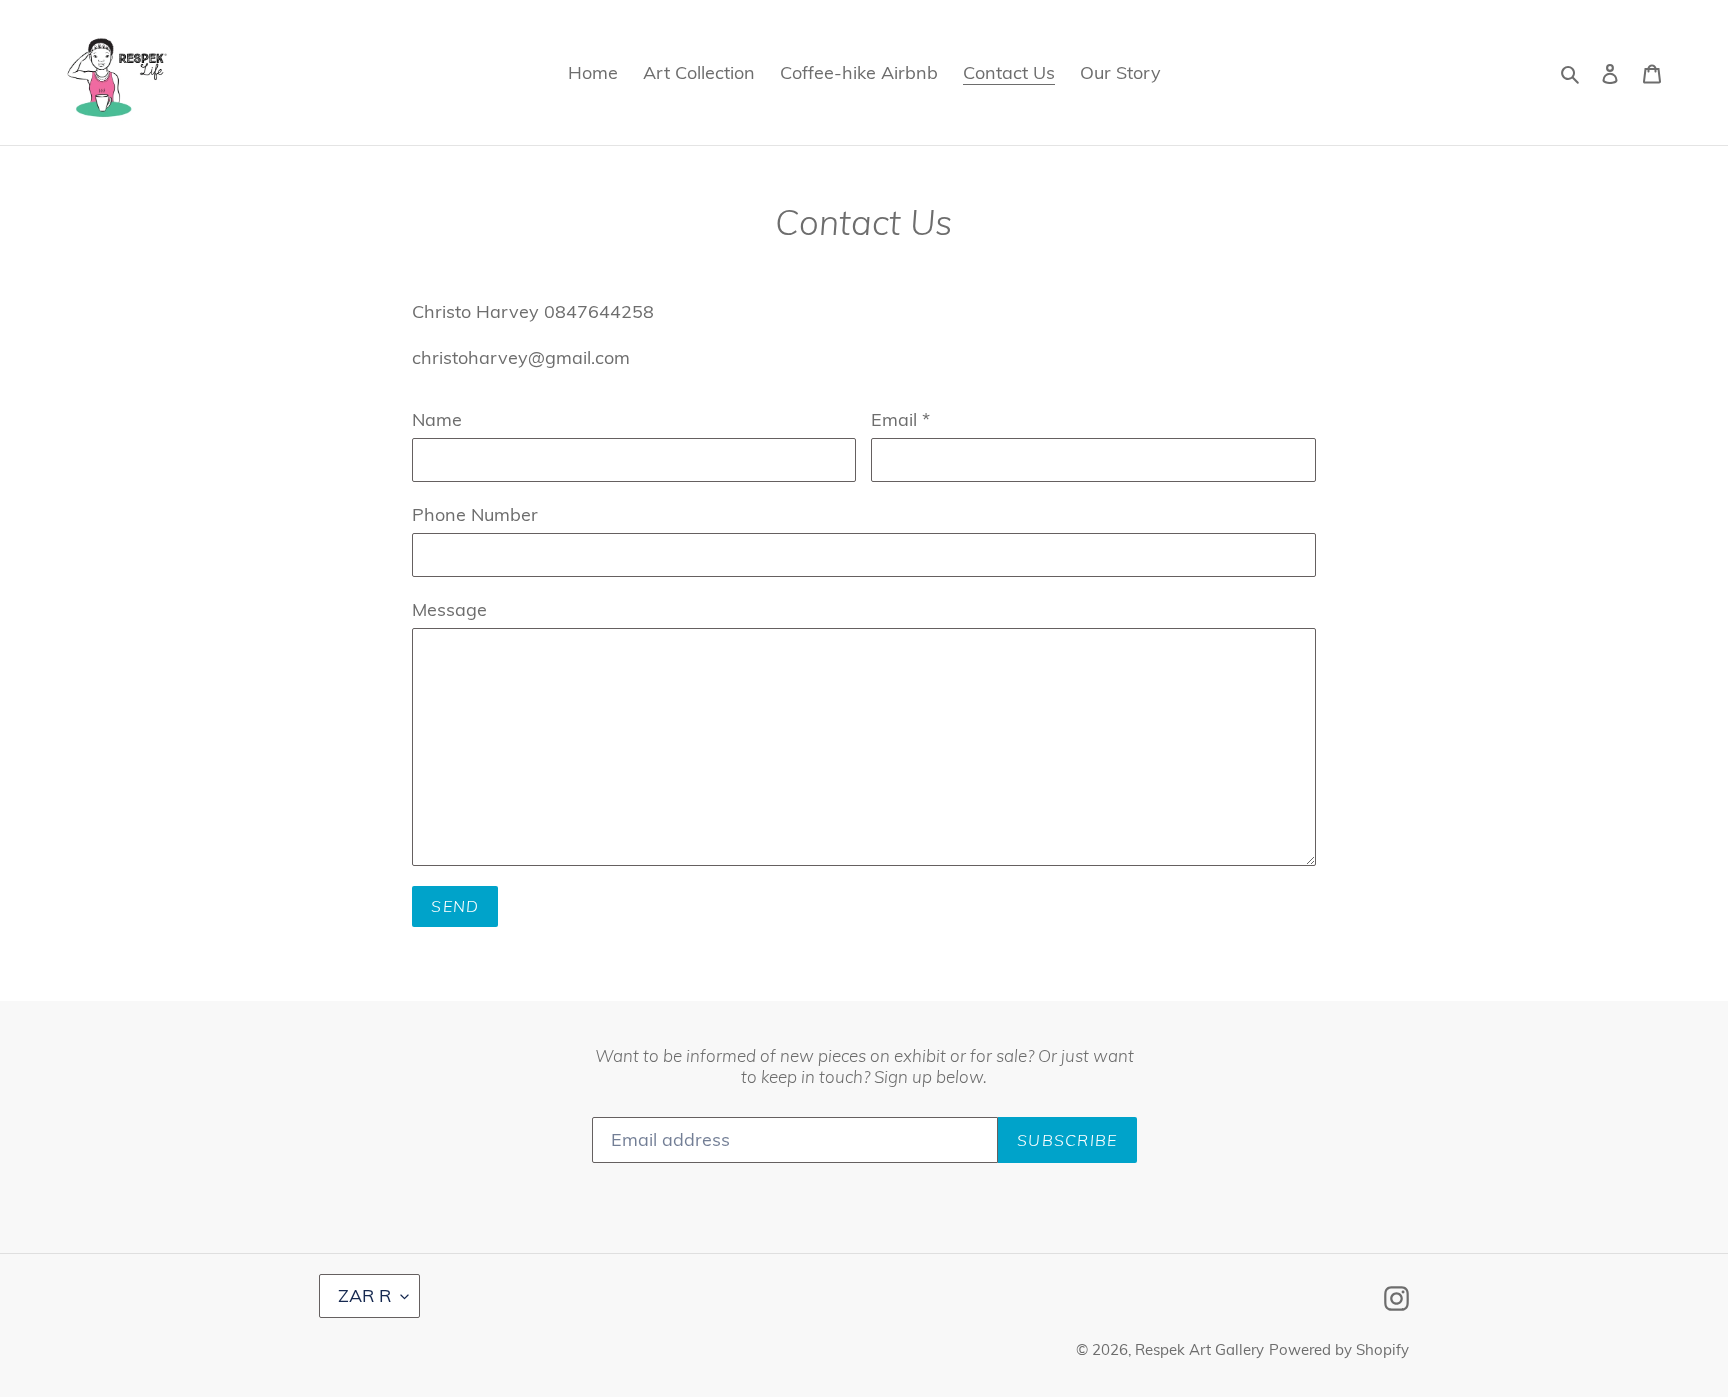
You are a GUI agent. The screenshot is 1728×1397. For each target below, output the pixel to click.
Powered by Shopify (1339, 1349)
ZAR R (364, 1295)
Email (900, 419)
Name (437, 419)
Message (449, 609)
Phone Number (475, 514)
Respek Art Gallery (1199, 1349)
